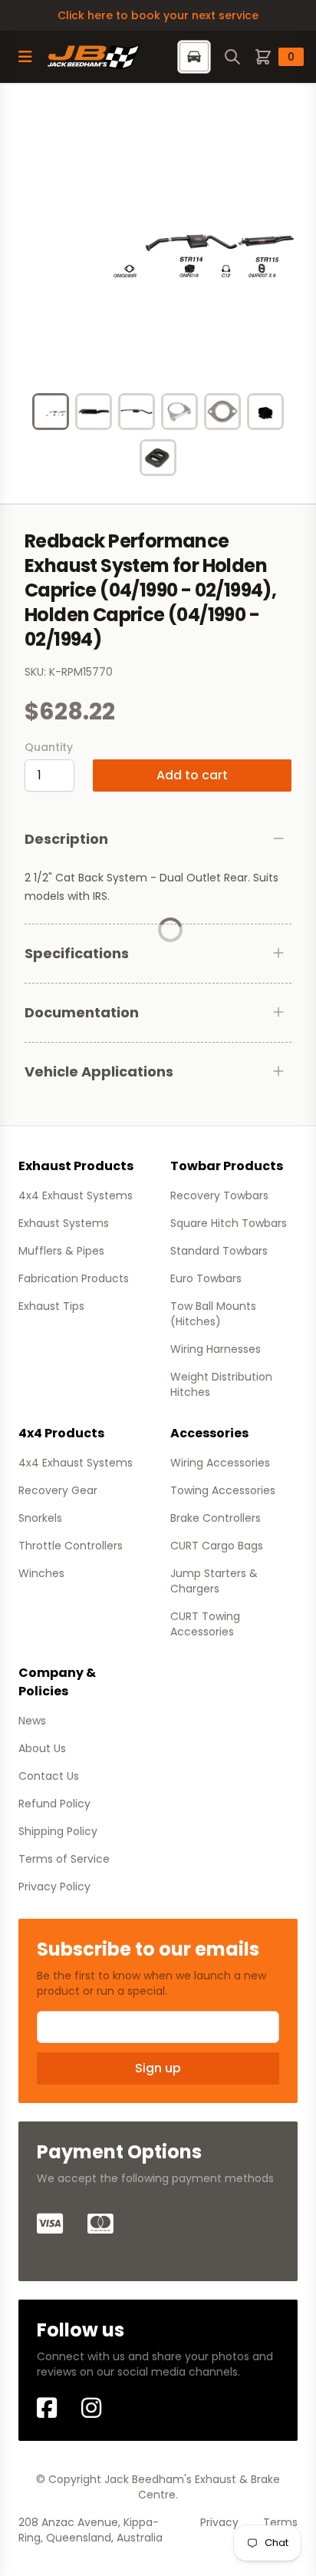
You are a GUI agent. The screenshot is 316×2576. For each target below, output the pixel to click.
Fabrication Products (74, 1278)
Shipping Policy (58, 1831)
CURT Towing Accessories (205, 1624)
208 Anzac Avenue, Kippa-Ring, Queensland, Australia (91, 2530)
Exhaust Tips (51, 1306)
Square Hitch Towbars (229, 1223)
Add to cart (192, 775)
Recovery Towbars (219, 1195)
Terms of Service (64, 1859)
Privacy (219, 2522)
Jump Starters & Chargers (214, 1581)
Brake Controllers (216, 1518)
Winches (41, 1573)
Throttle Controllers (71, 1546)
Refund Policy (54, 1804)
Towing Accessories (223, 1490)
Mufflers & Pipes (61, 1251)
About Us (42, 1748)
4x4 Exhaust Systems (76, 1195)
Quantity (49, 747)
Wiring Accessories (220, 1463)
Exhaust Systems (64, 1223)
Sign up (158, 2068)
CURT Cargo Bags (217, 1546)
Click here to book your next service (158, 15)
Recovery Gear (58, 1490)
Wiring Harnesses (216, 1349)
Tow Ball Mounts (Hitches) (213, 1314)
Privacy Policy (54, 1887)
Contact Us (49, 1776)
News (32, 1721)
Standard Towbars (219, 1251)
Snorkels (40, 1518)
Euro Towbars (206, 1278)
